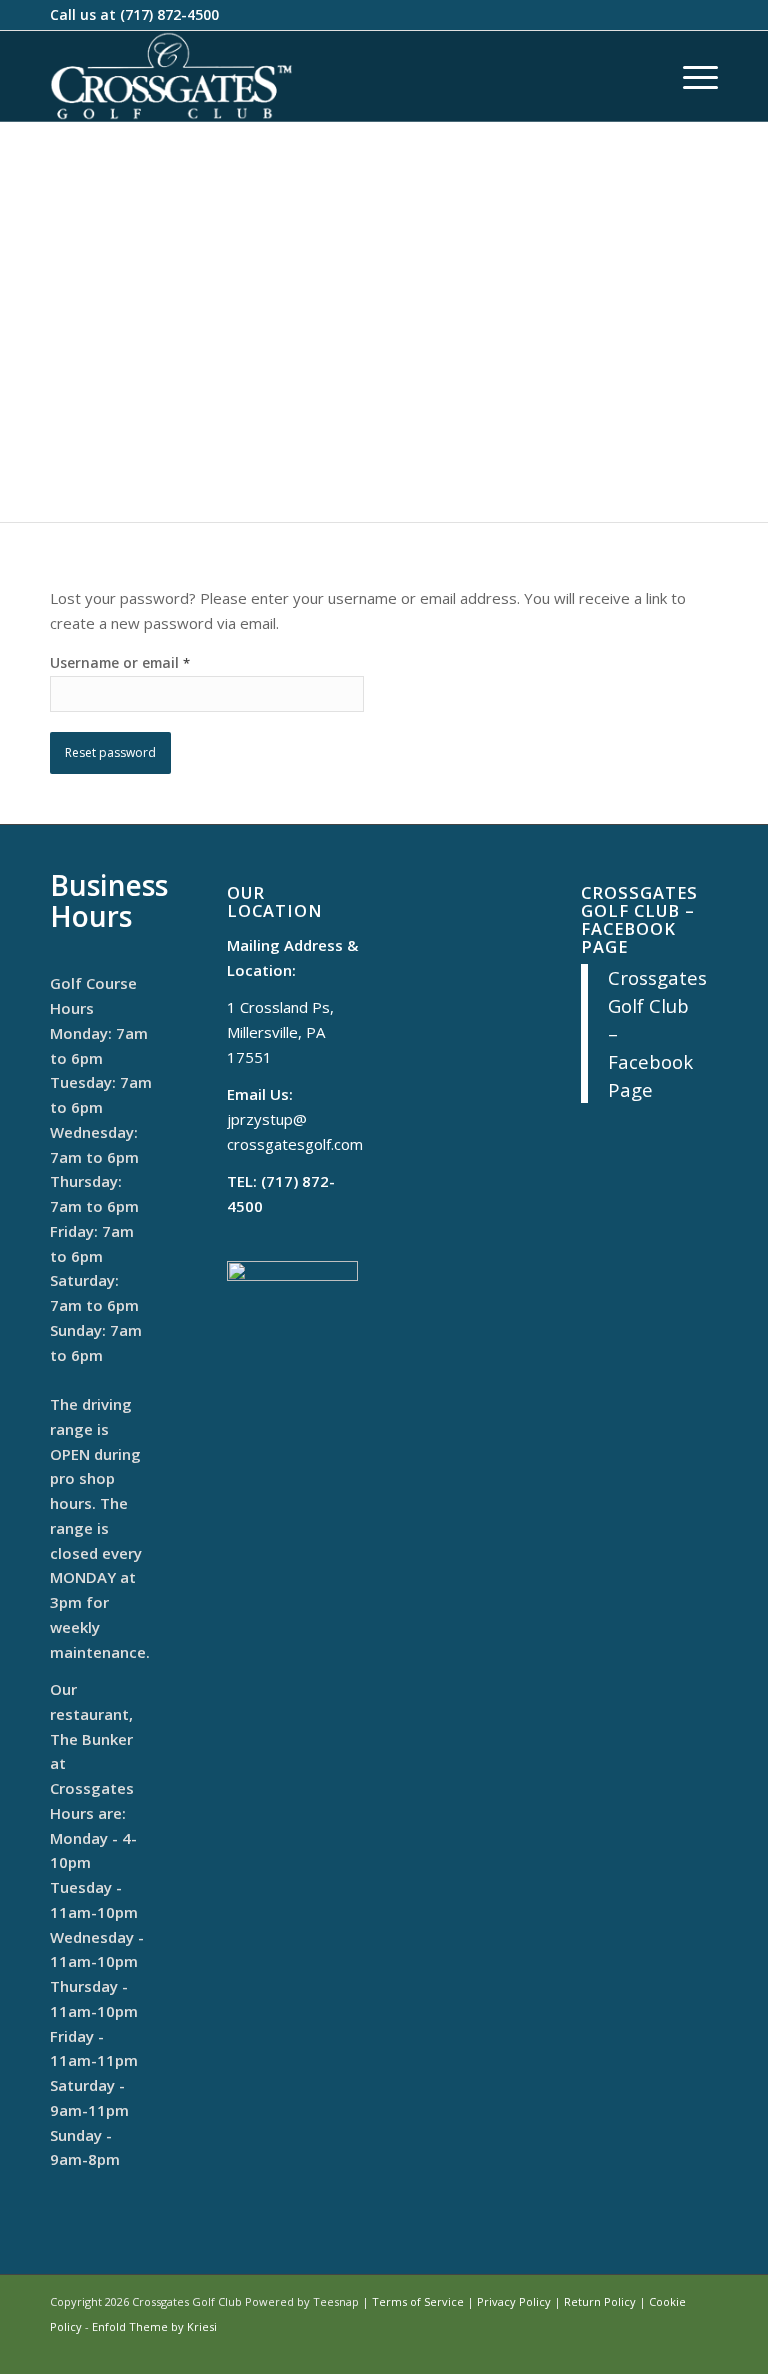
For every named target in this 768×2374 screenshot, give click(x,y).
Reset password (110, 752)
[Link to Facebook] (643, 2349)
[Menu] (690, 76)
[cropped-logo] (171, 76)
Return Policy (600, 2301)
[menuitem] (690, 76)
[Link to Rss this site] (703, 2349)
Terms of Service (418, 2301)
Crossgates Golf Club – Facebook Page (639, 919)
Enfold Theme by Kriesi (154, 2326)
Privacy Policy (514, 2301)
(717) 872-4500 (169, 14)
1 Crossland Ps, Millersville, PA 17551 (280, 1032)
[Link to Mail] (673, 2349)
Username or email (120, 662)
